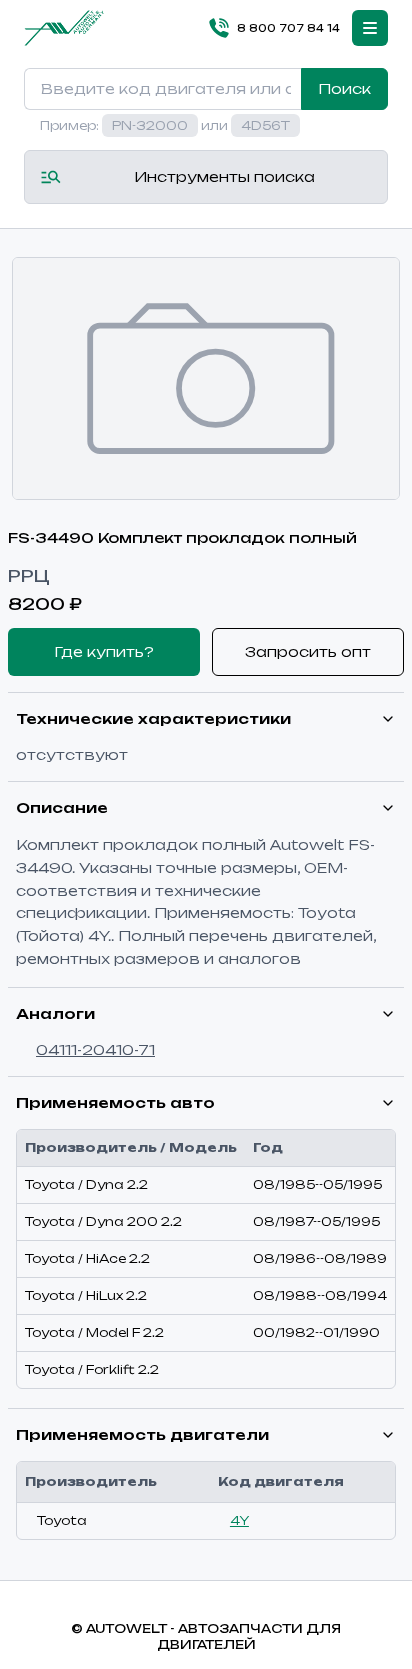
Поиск (344, 88)
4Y (239, 1520)
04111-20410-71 (95, 1049)
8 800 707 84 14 (288, 28)
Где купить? (104, 651)
